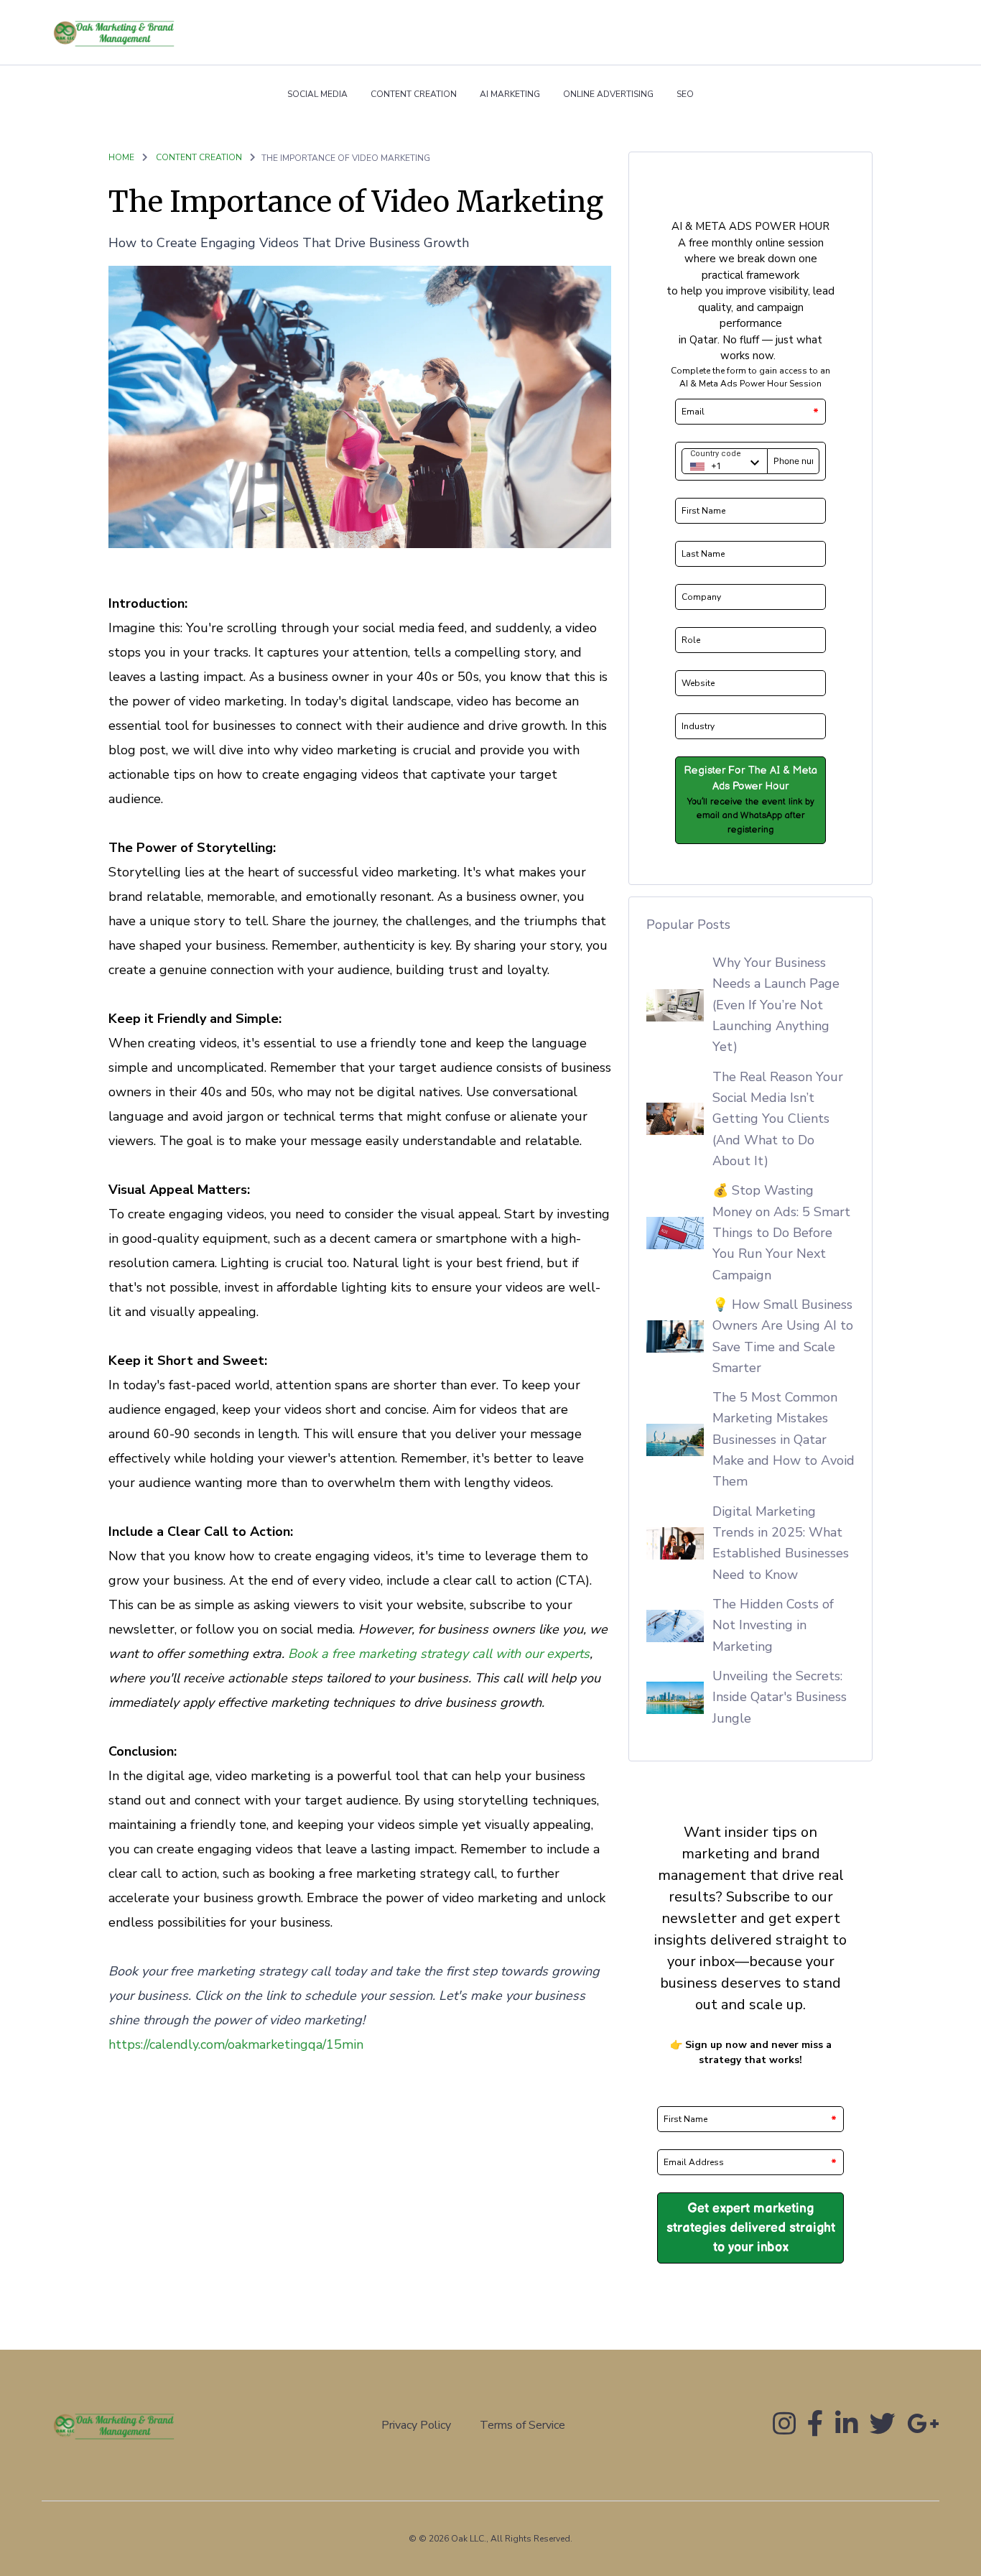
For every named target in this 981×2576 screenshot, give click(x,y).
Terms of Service (522, 2425)
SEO (685, 94)
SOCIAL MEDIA (317, 94)
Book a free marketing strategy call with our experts (439, 1654)
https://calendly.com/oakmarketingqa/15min (236, 2044)
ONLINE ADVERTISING (608, 94)
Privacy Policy (416, 2425)
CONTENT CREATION (414, 94)
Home (121, 157)
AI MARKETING (510, 94)
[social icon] (784, 2429)
